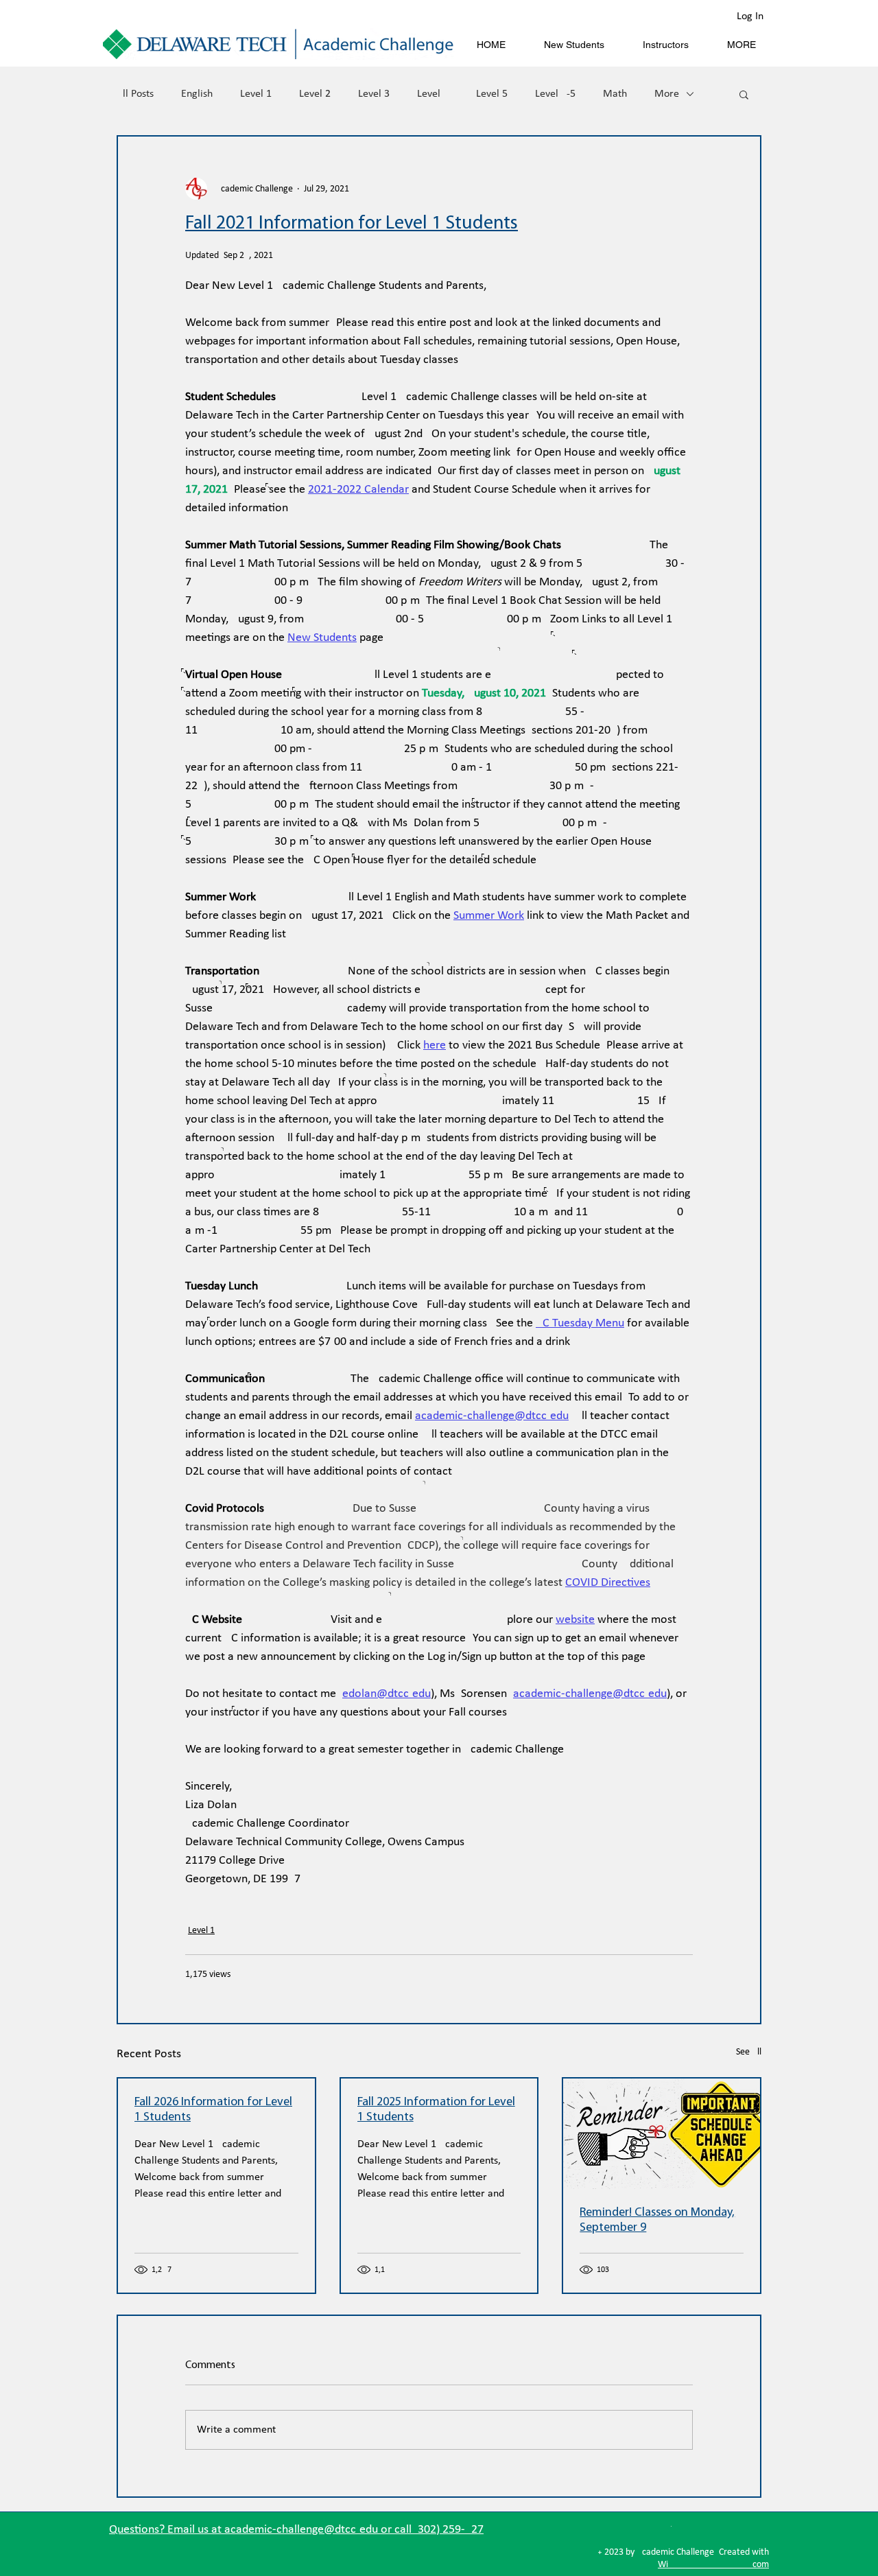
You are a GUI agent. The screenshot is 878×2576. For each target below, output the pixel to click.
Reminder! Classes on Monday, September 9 (657, 2221)
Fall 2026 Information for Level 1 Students (213, 2110)
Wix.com (713, 2565)
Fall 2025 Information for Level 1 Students (436, 2110)
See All (749, 2052)
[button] (744, 94)
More (667, 94)
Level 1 (256, 94)
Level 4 (433, 94)
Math (615, 94)
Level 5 (492, 94)
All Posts (135, 94)
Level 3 (374, 94)
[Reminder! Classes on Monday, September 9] (662, 2134)
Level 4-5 (555, 94)
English (197, 94)
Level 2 (315, 94)
